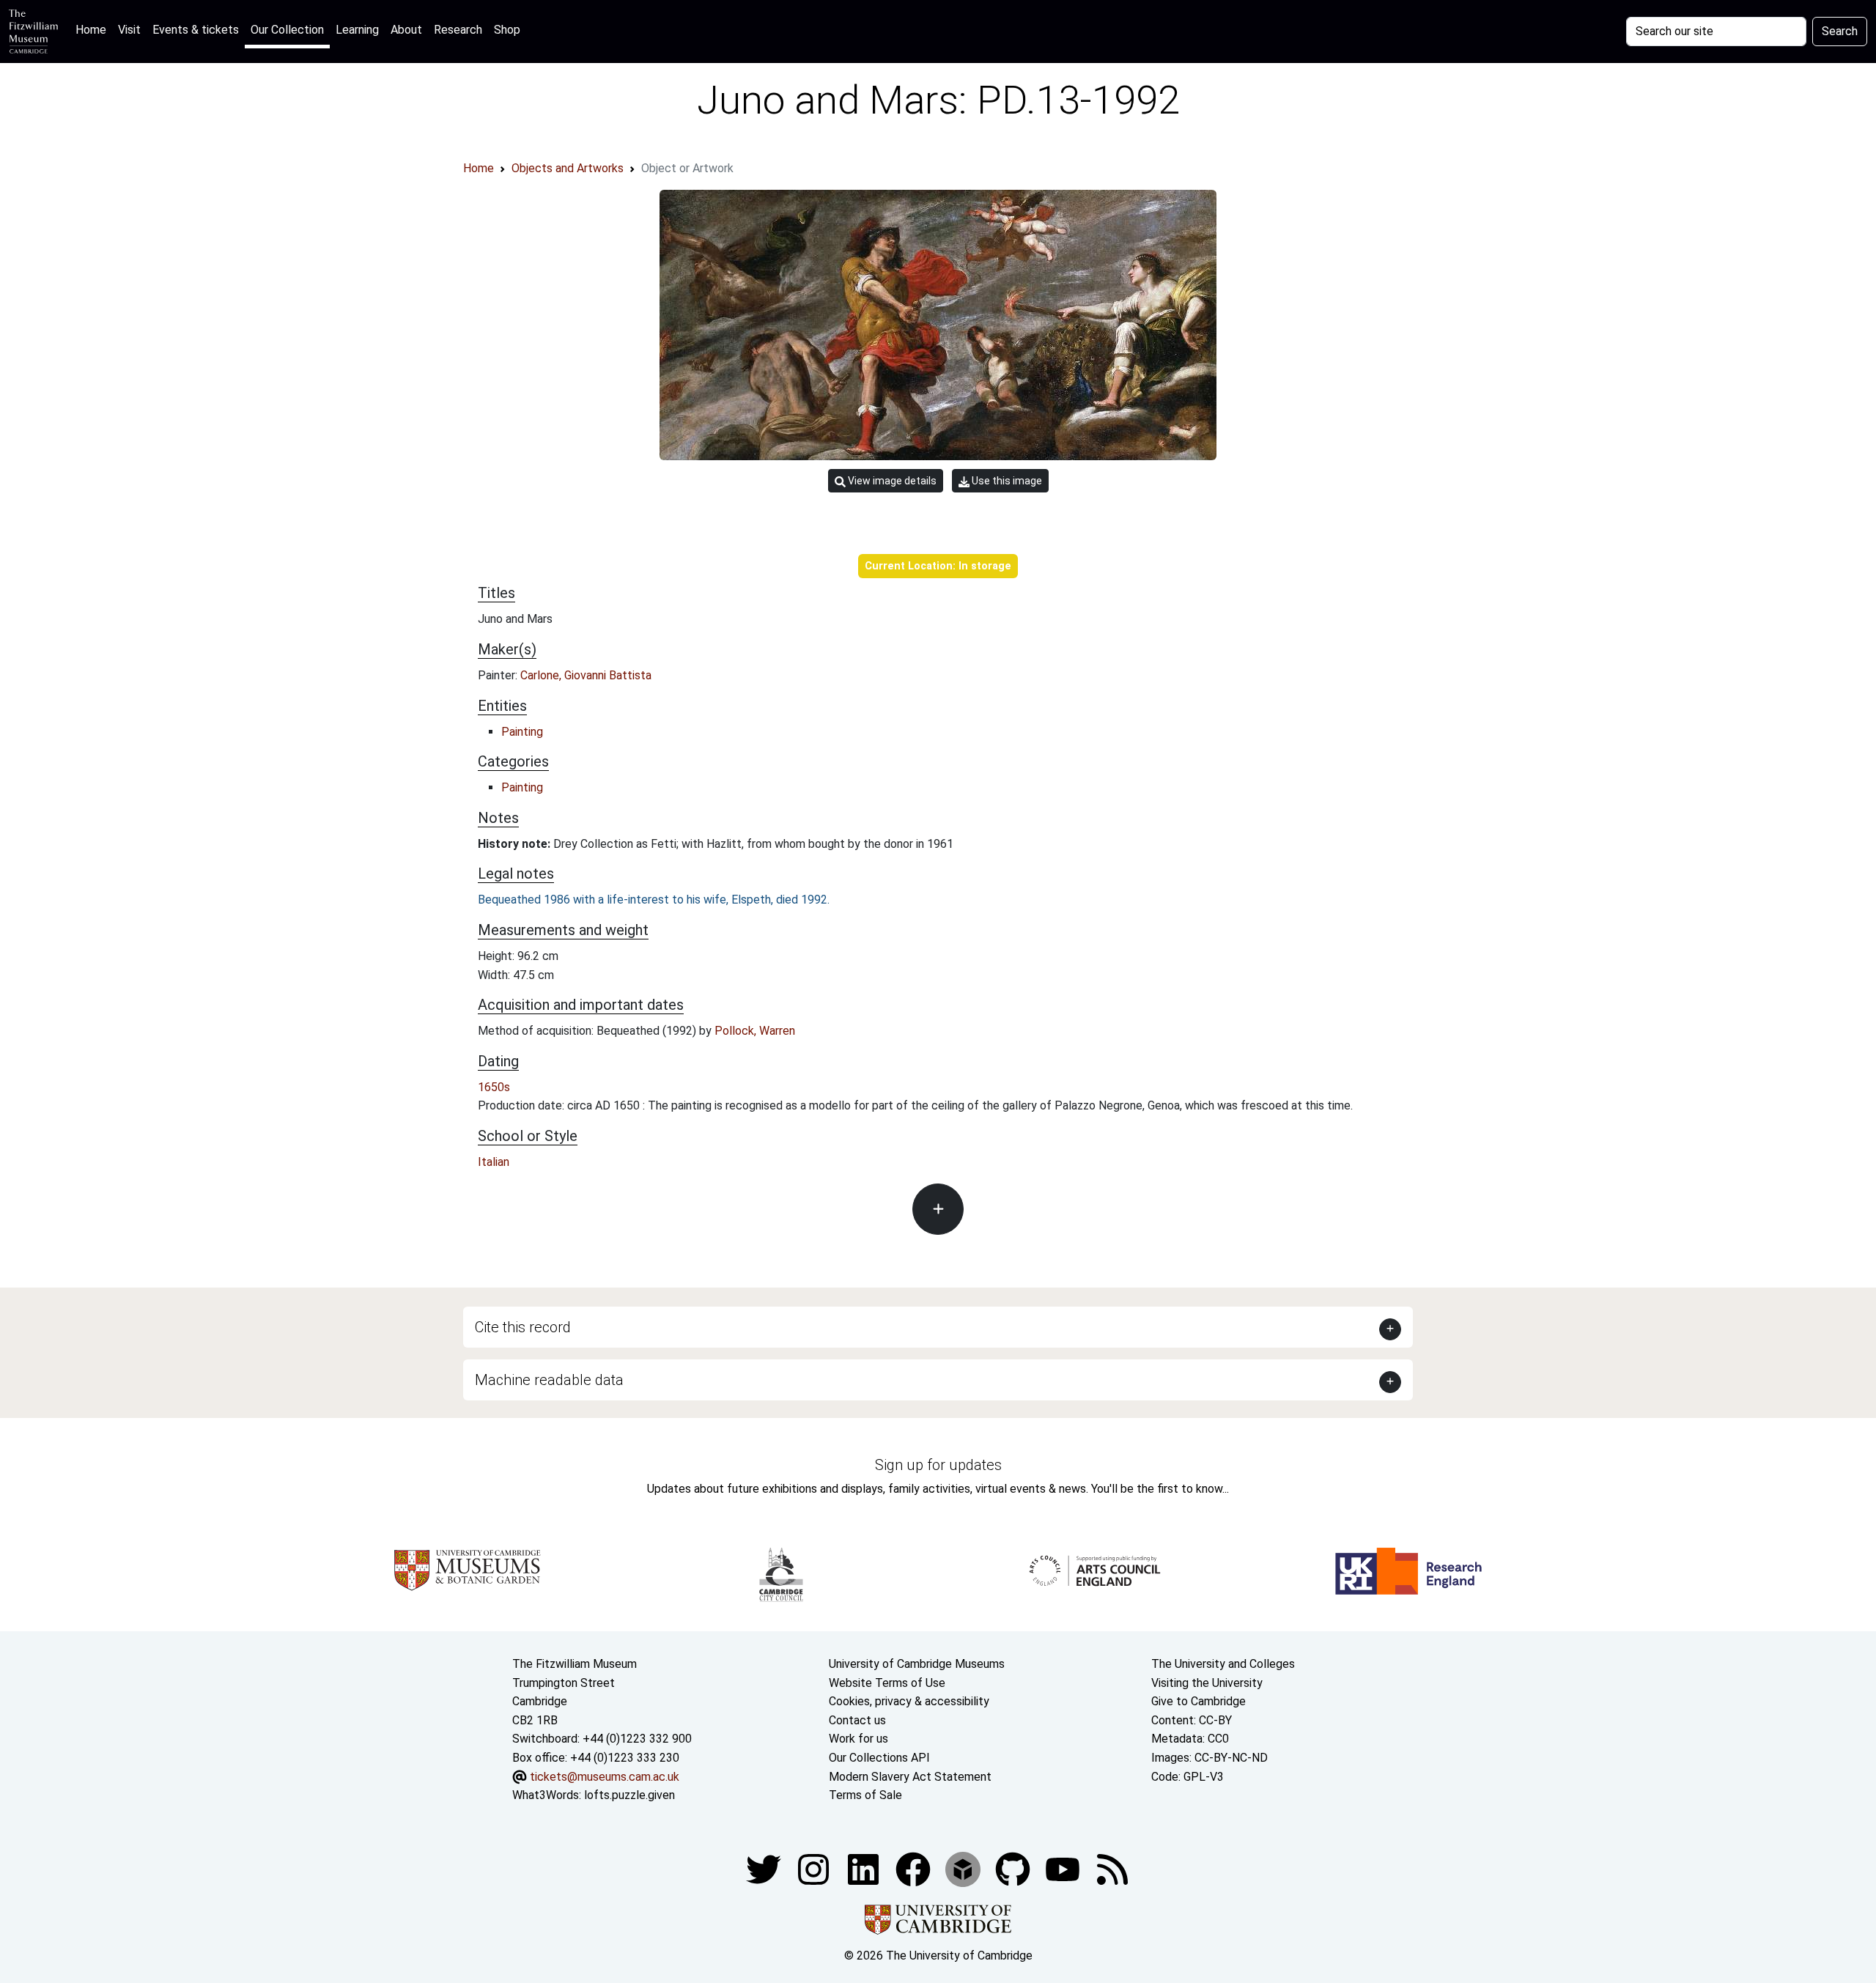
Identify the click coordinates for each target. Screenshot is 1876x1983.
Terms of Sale (865, 1795)
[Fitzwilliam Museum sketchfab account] (964, 1868)
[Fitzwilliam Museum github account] (1014, 1868)
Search (1840, 31)
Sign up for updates (938, 1465)
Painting (522, 732)
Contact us (857, 1720)
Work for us (858, 1739)
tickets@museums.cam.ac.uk (605, 1777)
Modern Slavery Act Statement (910, 1777)
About (406, 30)
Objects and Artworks (568, 168)
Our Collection (287, 30)
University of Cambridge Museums (917, 1664)
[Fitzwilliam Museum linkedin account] (915, 1868)
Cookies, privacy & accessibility (909, 1701)
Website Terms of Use (887, 1683)
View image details (891, 481)
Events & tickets (196, 30)
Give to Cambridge (1199, 1701)
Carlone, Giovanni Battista (586, 675)
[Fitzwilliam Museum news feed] (1112, 1868)
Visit (129, 30)
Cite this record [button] (523, 1327)
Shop (507, 30)
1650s (494, 1087)
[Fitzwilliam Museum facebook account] (865, 1868)
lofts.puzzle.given (629, 1795)
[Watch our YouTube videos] (1064, 1868)
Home (94, 29)
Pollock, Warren (755, 1031)
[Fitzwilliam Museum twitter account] (765, 1868)
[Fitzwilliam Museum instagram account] (815, 1868)
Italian (494, 1162)
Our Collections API (879, 1758)
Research (458, 30)
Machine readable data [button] (549, 1380)
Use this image (1006, 481)
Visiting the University (1207, 1683)
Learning (357, 30)
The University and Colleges (1223, 1664)
